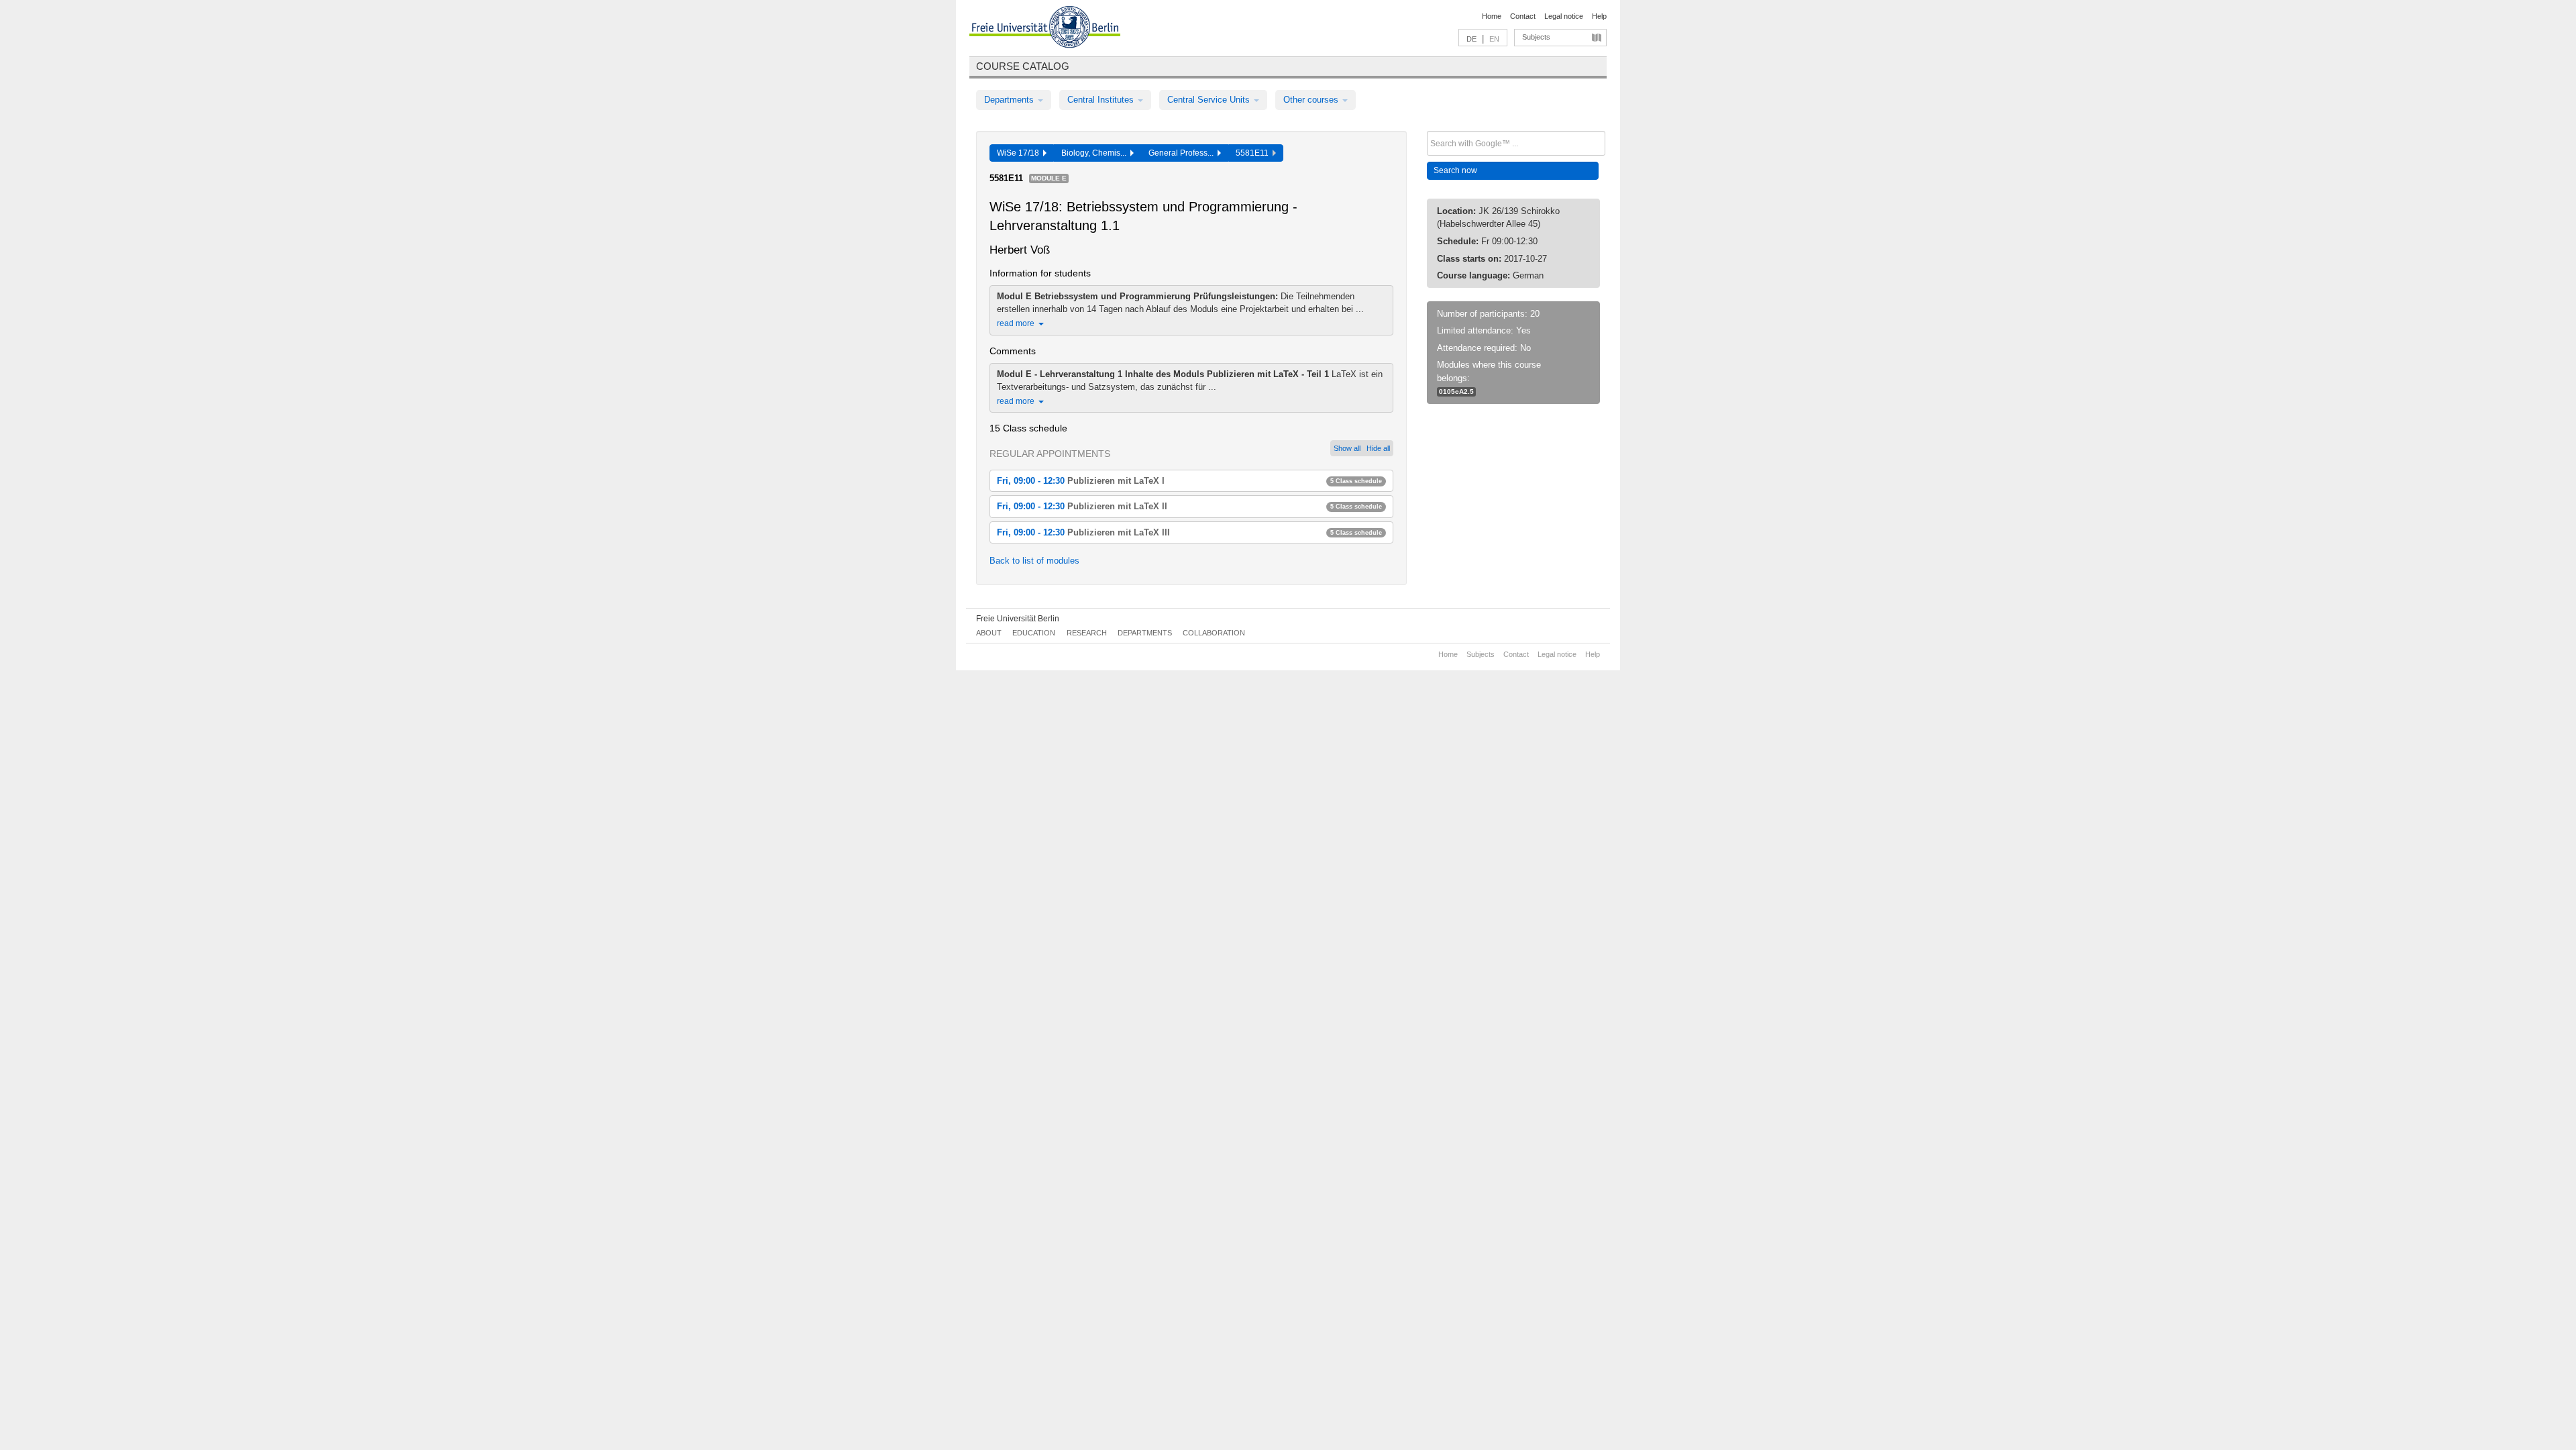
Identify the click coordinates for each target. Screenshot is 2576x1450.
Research (1087, 633)
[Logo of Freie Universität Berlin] (1045, 29)
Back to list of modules (1034, 561)
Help (1599, 16)
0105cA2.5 (1456, 392)
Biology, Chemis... (1096, 153)
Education (1034, 633)
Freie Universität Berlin (1018, 619)
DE (1471, 39)
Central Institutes (1102, 100)
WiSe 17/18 (1020, 153)
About (989, 633)
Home (1492, 16)
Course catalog (1023, 66)
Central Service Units (1210, 100)
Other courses (1312, 100)
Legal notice (1564, 16)
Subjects (1536, 37)
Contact (1523, 16)
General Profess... (1183, 153)
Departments (1010, 100)
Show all (1347, 448)
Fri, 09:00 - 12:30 (1189, 481)
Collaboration (1214, 633)
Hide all (1378, 448)
